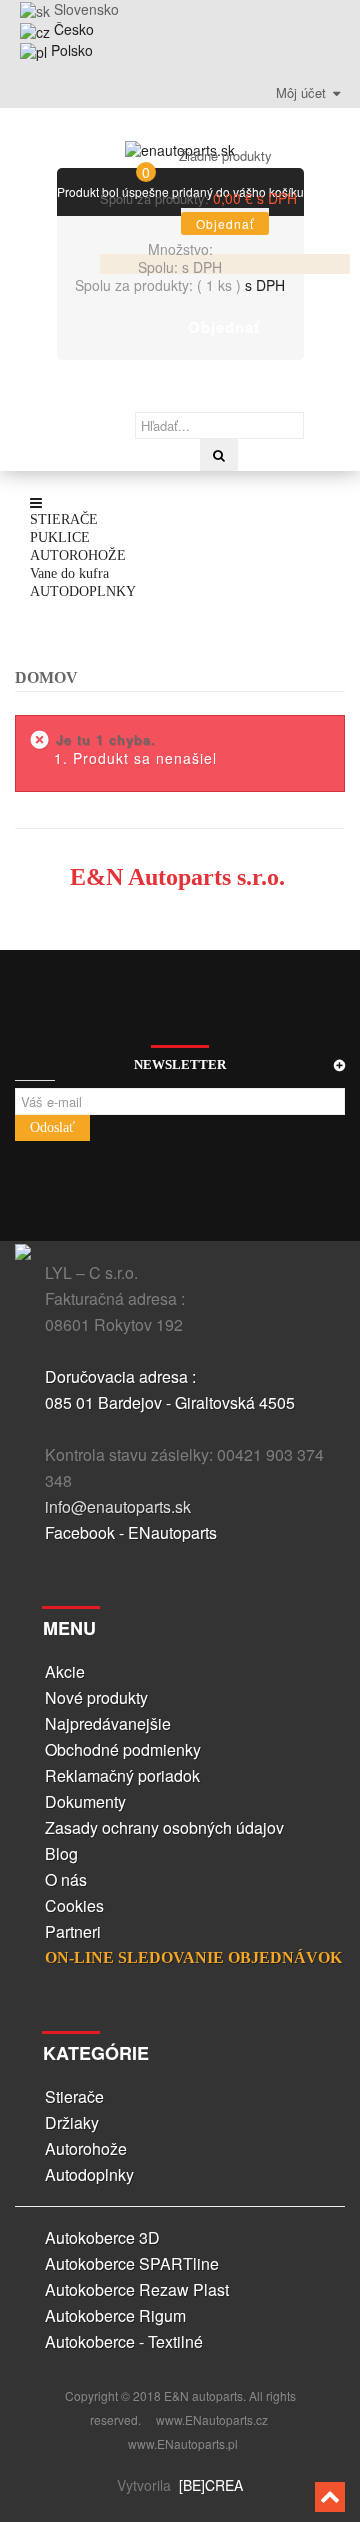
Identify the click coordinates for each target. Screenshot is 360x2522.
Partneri (73, 1931)
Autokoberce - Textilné (124, 2341)
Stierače (74, 2096)
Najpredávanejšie (108, 1723)
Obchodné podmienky (123, 1749)
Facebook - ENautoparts (131, 1532)
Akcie (65, 1671)
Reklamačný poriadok (122, 1775)
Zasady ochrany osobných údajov (164, 1827)
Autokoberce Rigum (115, 2315)
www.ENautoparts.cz (212, 2419)
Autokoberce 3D (102, 2237)
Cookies (74, 1905)
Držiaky (72, 2122)
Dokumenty (85, 1801)
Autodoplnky (89, 2174)
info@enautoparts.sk (118, 1506)
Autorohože (86, 2148)
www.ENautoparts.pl (183, 2443)
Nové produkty (96, 1697)
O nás (66, 1879)
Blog (61, 1853)
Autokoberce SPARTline (132, 2263)
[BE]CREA (209, 2485)
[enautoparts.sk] (180, 145)
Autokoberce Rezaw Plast (137, 2289)
